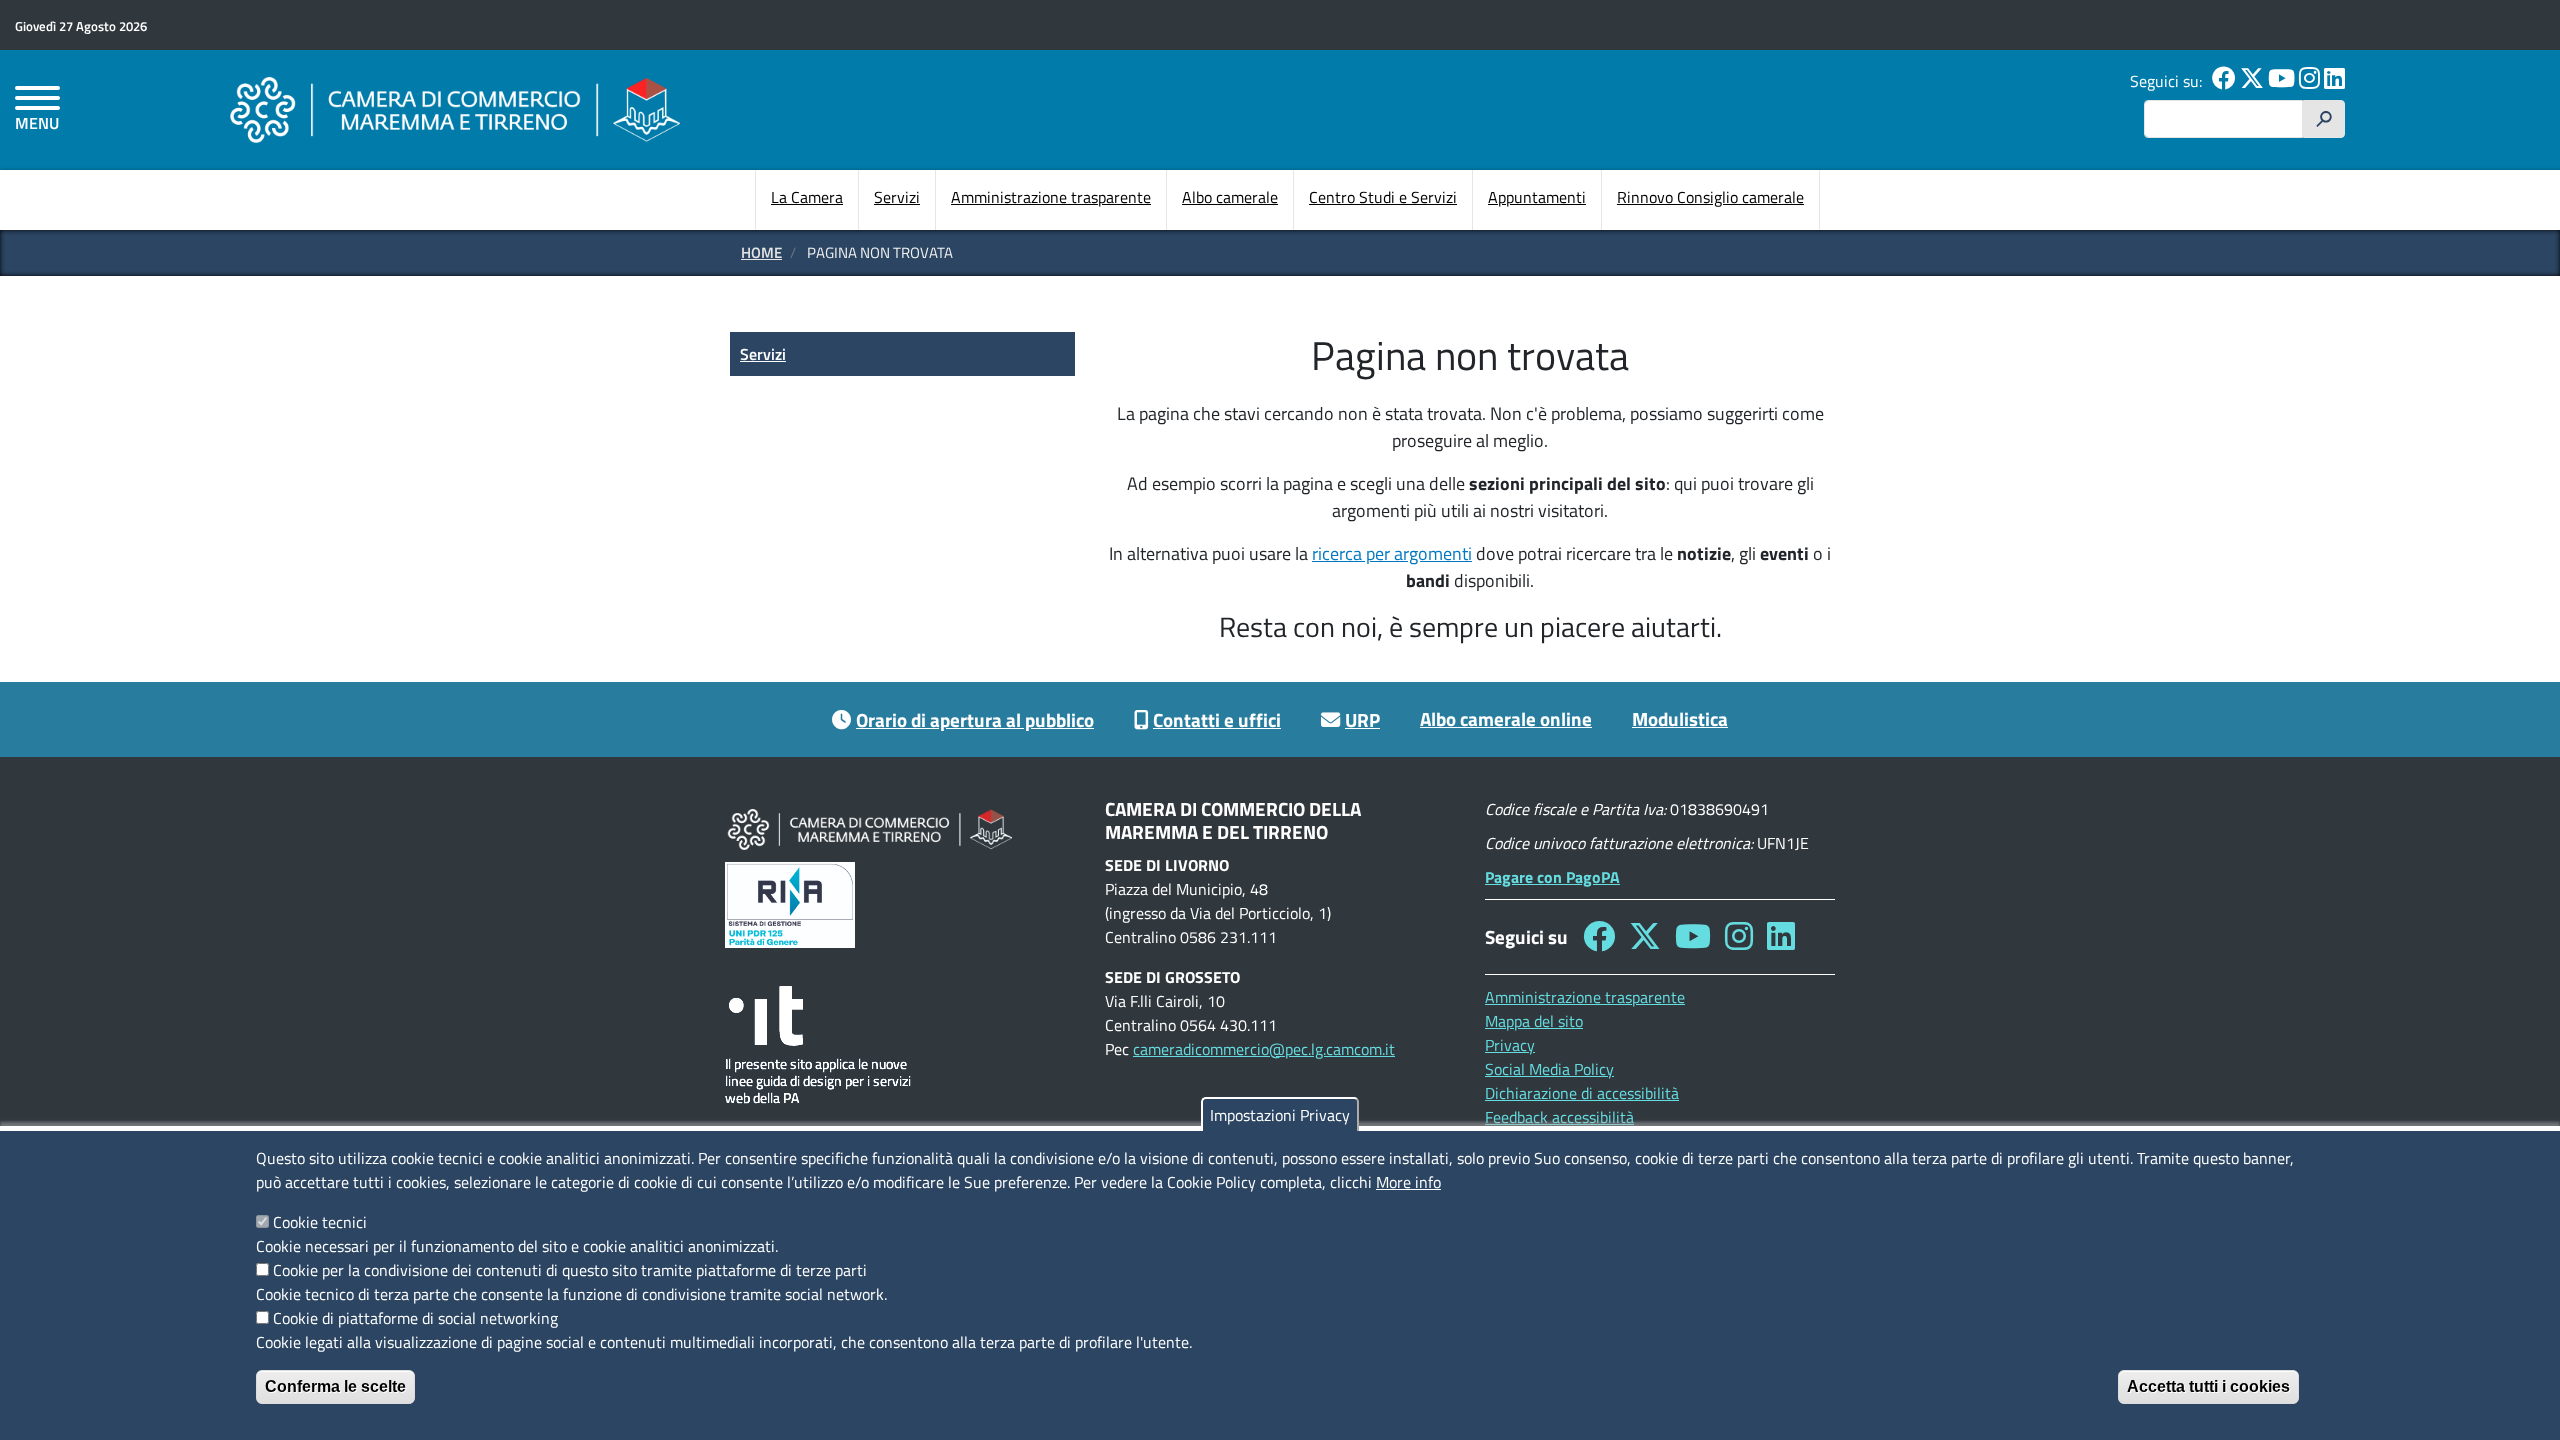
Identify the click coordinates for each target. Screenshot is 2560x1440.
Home (761, 252)
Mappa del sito (1534, 1021)
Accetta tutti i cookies (2208, 1386)
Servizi (897, 197)
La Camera (807, 197)
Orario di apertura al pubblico (975, 719)
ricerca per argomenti (1392, 553)
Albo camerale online (1506, 718)
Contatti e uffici (1217, 719)
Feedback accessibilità (1559, 1117)
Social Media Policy (1549, 1069)
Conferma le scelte (335, 1386)
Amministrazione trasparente (1051, 197)
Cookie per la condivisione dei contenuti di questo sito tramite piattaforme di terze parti (570, 1270)
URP (1362, 719)
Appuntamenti (1537, 197)
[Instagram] (2309, 81)
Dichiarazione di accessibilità (1582, 1093)
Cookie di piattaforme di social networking (415, 1318)
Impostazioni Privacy (1280, 1115)
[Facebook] (2224, 81)
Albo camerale (1230, 197)
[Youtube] (2281, 81)
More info (1408, 1182)
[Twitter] (2252, 81)
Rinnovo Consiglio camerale (1710, 197)
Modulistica (1680, 718)
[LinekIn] (2334, 81)
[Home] (455, 109)
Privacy (1510, 1045)
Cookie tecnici (320, 1222)
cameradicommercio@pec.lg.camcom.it (1264, 1049)
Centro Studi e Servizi (1383, 197)
